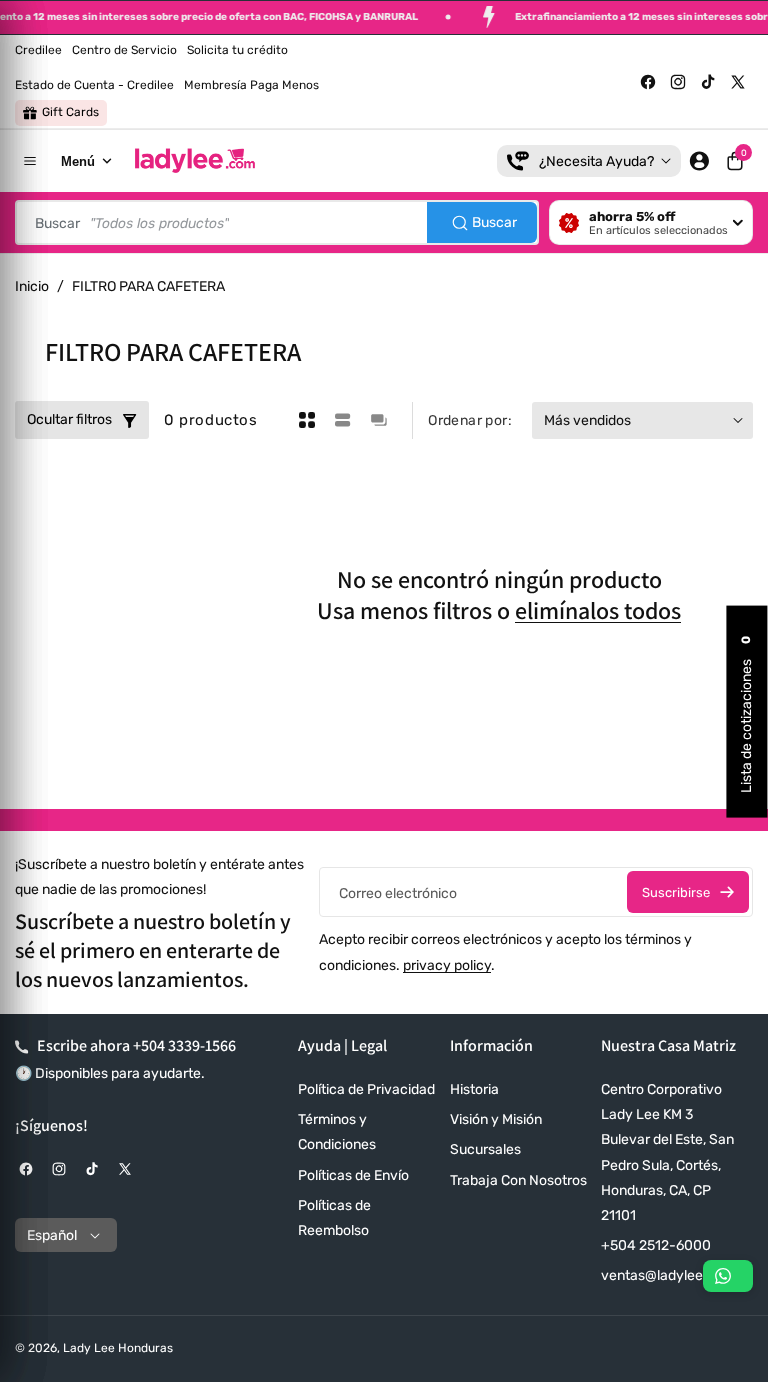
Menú (78, 161)
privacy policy (447, 965)
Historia (474, 1089)
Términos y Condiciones (337, 1132)
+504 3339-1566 (184, 1045)
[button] (735, 161)
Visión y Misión (496, 1119)
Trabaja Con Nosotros (518, 1180)
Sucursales (485, 1149)
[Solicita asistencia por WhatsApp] (728, 1276)
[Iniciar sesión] (699, 161)
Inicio (32, 286)
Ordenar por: (470, 420)
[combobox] (277, 222)
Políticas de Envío (353, 1175)
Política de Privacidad (366, 1089)
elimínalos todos (598, 610)
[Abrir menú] (30, 161)
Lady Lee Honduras (118, 1348)
